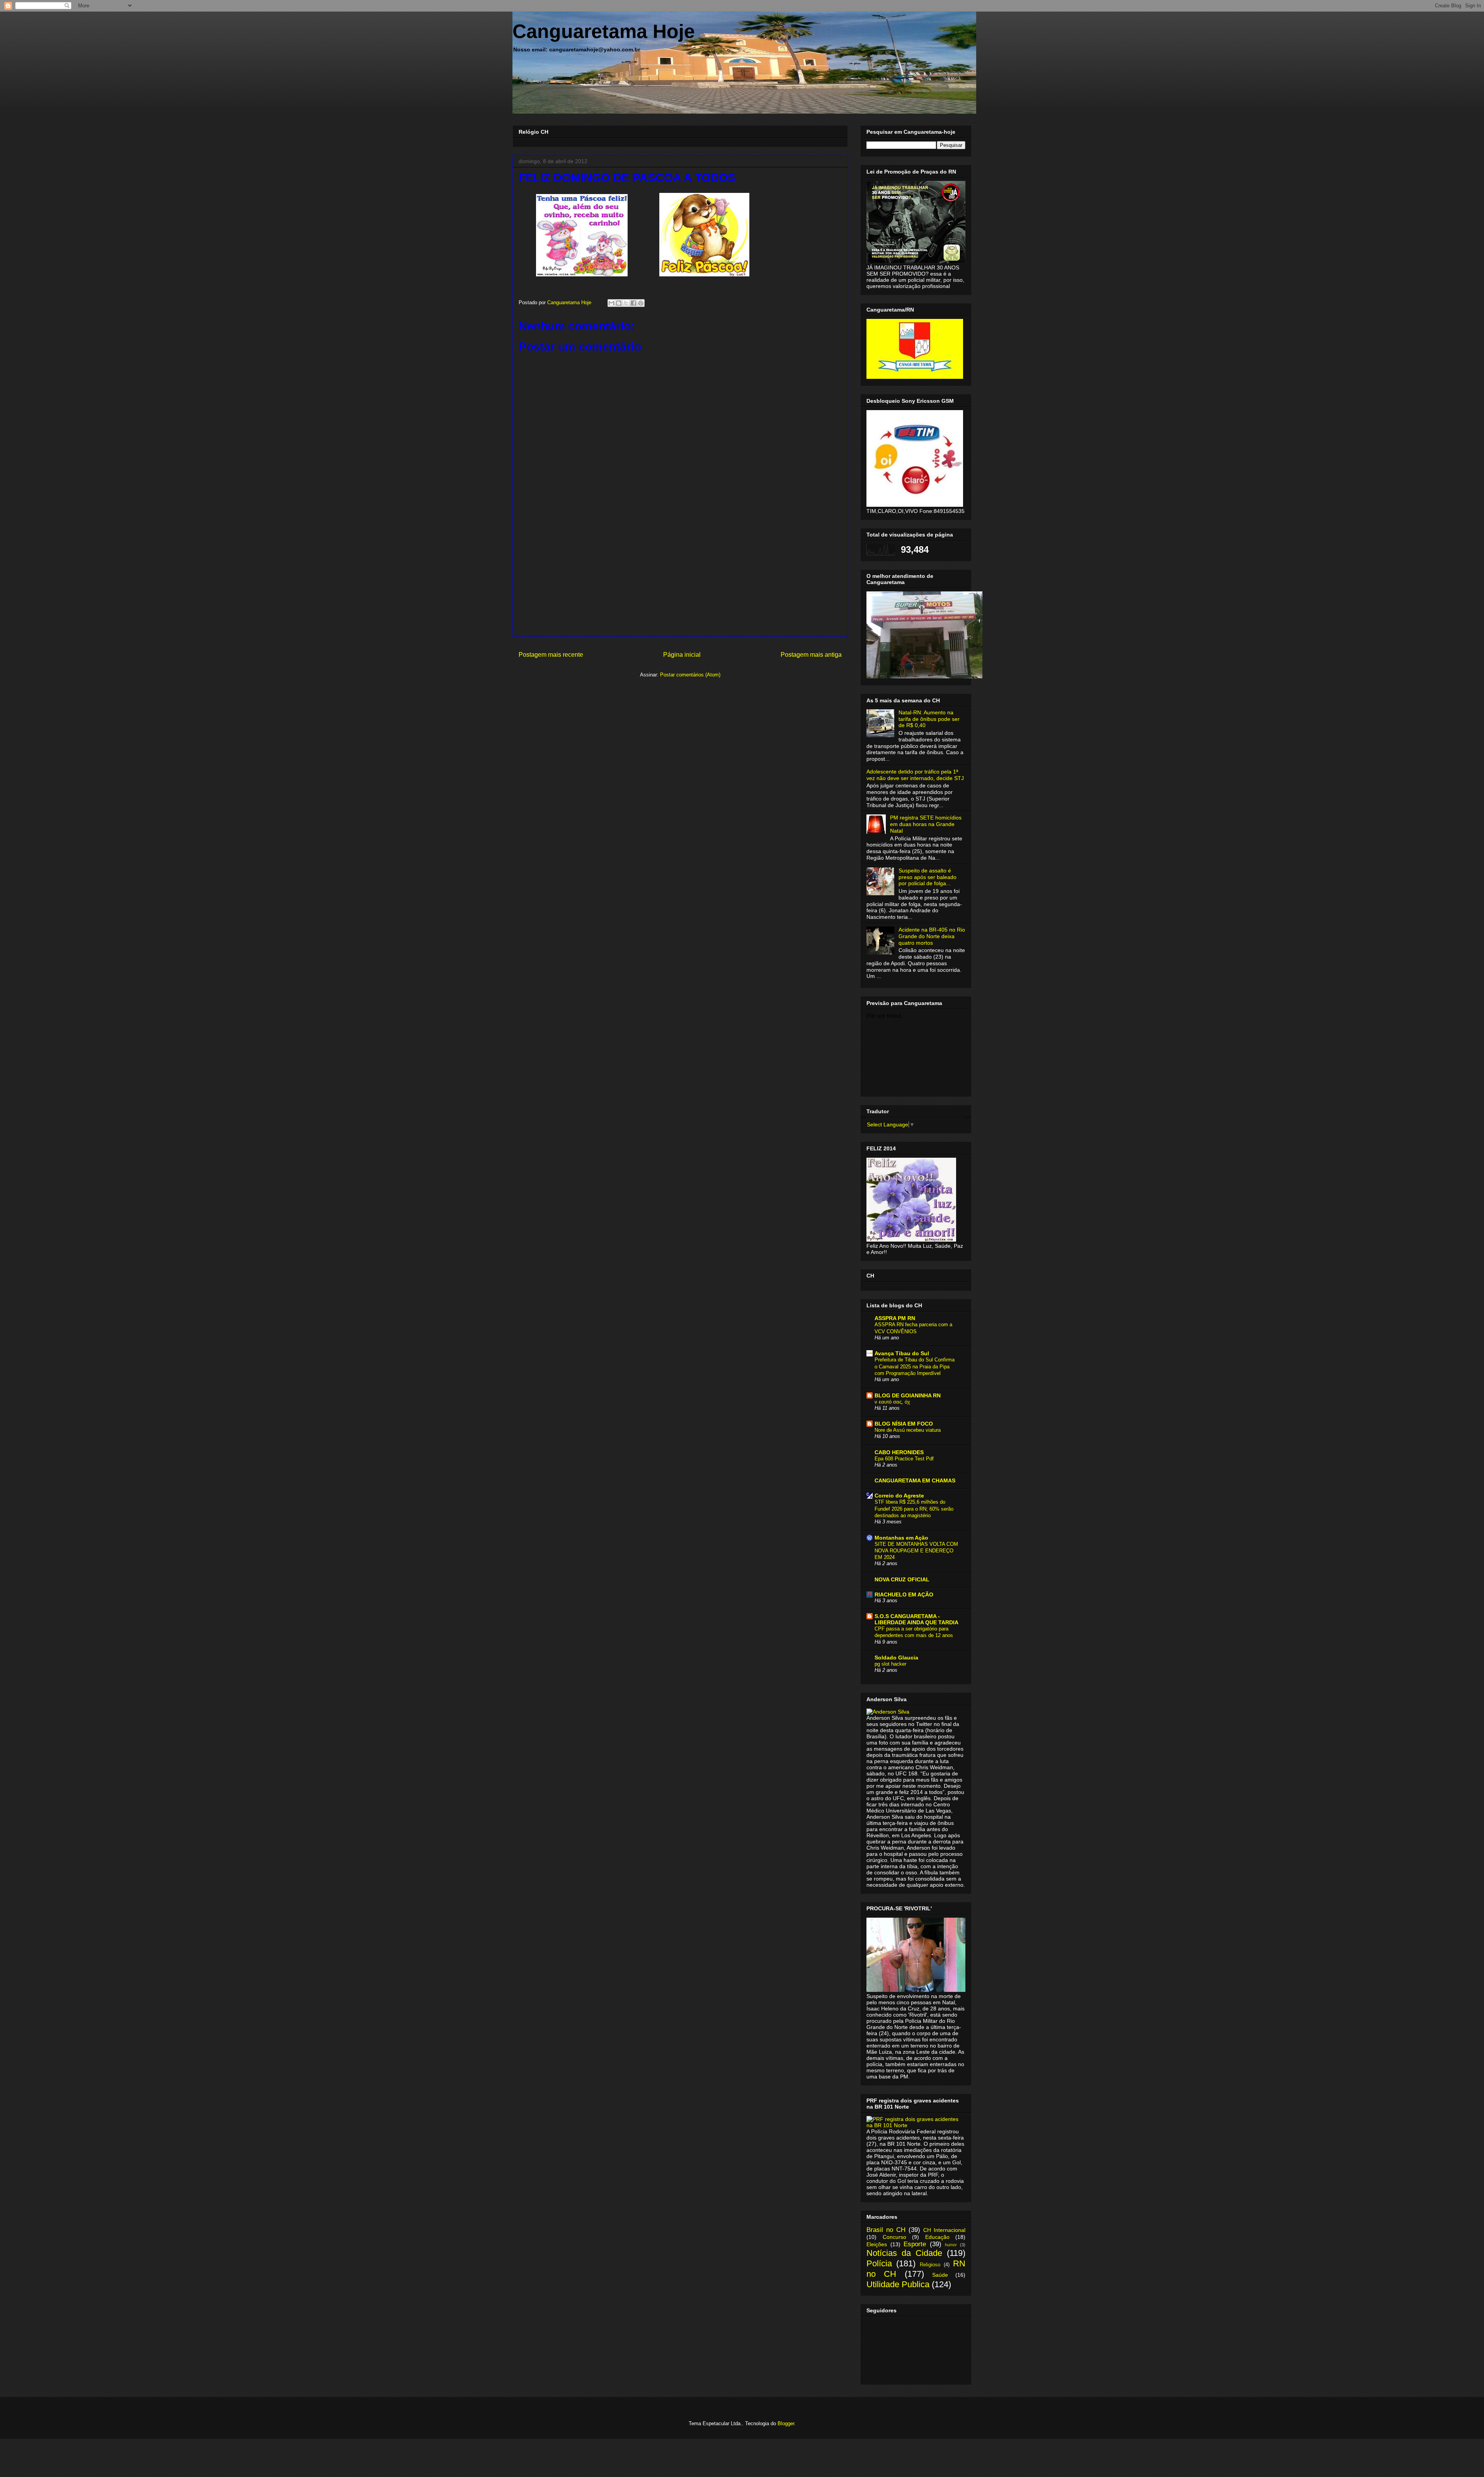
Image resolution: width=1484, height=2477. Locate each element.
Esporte (915, 2244)
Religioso (930, 2265)
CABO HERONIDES (899, 1452)
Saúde (940, 2275)
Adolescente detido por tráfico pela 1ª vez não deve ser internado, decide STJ (915, 775)
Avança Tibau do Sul (902, 1353)
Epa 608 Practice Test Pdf (904, 1459)
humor (951, 2245)
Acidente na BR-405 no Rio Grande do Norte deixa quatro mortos (932, 936)
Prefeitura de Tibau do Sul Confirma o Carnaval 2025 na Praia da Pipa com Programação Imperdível (915, 1366)
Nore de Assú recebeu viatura (908, 1430)
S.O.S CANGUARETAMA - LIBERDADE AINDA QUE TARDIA (916, 1619)
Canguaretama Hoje (604, 31)
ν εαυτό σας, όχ (892, 1402)
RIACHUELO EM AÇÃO (904, 1595)
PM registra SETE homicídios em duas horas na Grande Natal (926, 824)
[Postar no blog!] (619, 303)
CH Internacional (944, 2230)
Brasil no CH (886, 2230)
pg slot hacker (890, 1664)
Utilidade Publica (898, 2284)
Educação (937, 2237)
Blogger (786, 2423)
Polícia (879, 2263)
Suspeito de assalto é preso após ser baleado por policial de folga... (927, 877)
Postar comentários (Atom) (690, 675)
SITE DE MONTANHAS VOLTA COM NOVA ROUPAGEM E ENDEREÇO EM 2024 (916, 1551)
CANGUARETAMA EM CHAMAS (915, 1480)
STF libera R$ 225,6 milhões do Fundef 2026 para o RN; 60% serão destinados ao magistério (914, 1509)
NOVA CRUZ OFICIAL (902, 1579)
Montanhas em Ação (901, 1538)
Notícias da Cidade (904, 2253)
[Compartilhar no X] (626, 303)
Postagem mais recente (551, 655)
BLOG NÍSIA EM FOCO (904, 1424)
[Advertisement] (680, 582)
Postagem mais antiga (811, 655)
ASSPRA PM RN (895, 1318)
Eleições (877, 2244)
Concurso (894, 2237)
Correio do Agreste (899, 1496)
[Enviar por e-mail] (611, 303)
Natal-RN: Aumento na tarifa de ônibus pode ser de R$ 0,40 (929, 719)
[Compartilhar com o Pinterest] (641, 303)
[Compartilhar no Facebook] (633, 303)
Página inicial (682, 655)
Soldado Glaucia (896, 1658)
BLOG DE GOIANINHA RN (908, 1395)
